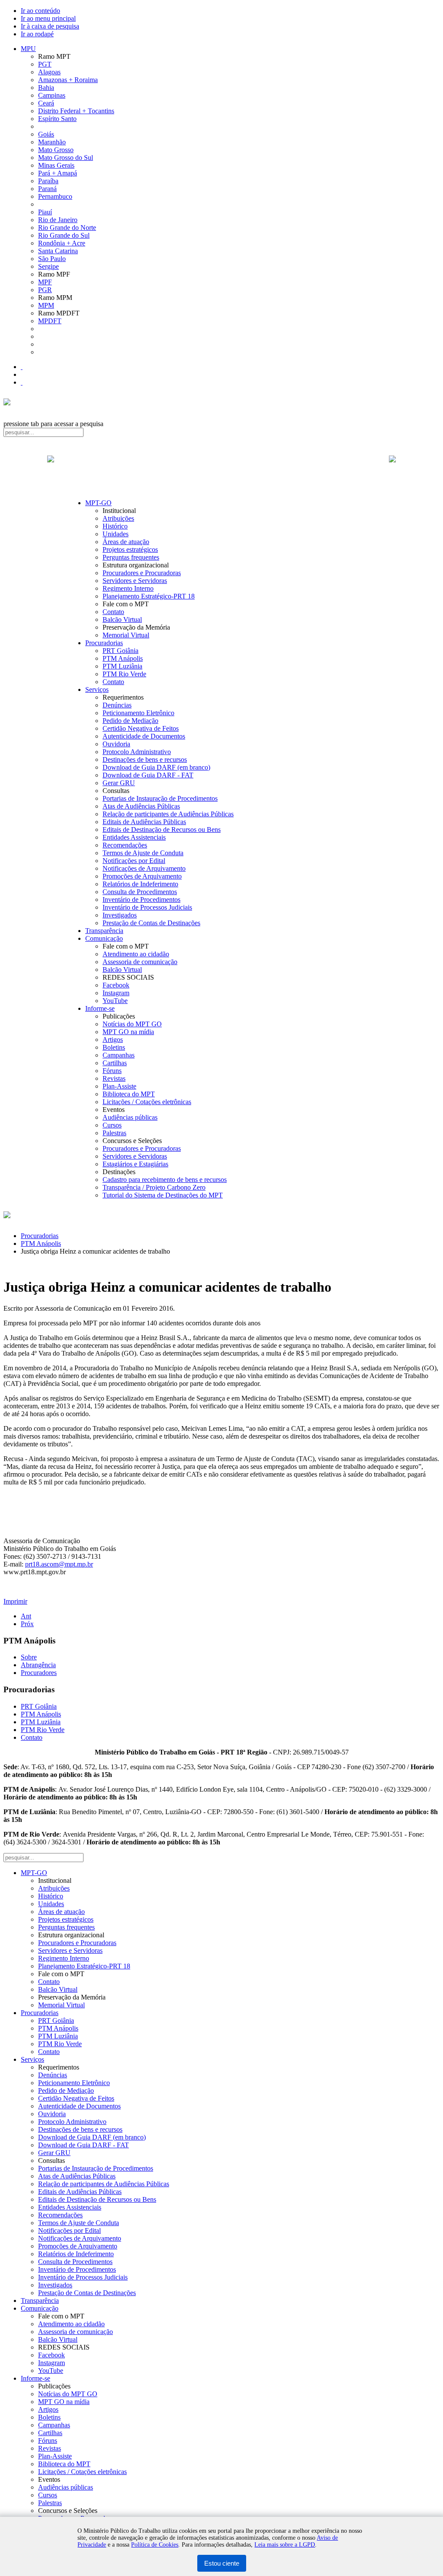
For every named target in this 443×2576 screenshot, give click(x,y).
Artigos (113, 1040)
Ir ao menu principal (48, 18)
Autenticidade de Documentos (144, 736)
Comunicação (104, 938)
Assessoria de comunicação (140, 962)
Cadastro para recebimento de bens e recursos (165, 1180)
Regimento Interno (128, 588)
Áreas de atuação (126, 542)
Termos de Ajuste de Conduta (143, 853)
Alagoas (49, 72)
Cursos (112, 1125)
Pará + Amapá (58, 173)
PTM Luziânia (122, 666)
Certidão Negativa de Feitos (141, 728)
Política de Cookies (155, 2545)
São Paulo (52, 259)
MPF (45, 282)
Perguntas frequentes (131, 557)
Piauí (45, 212)
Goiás (46, 134)
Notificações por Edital (134, 861)
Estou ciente (222, 2563)
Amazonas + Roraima (68, 80)
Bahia (46, 88)
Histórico (115, 526)
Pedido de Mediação (130, 721)
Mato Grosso (56, 150)
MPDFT (50, 321)
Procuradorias (104, 643)
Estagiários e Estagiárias (135, 1164)
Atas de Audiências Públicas (141, 806)
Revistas (114, 1078)
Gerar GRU (119, 783)
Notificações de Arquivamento (144, 868)
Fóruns (112, 1071)
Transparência (104, 931)
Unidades (116, 534)
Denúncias (117, 705)
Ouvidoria (116, 744)
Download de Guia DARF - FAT (148, 775)
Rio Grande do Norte (67, 228)
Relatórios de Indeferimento (140, 884)
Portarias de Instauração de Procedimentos (160, 798)
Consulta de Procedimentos (140, 892)
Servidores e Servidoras (135, 581)
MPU (28, 49)
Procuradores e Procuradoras (142, 573)
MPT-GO (98, 503)
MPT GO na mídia (128, 1032)
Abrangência (38, 1665)
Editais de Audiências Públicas (144, 822)
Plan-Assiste (119, 1086)
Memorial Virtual (126, 635)
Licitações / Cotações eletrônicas (147, 1102)
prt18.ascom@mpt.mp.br (59, 1564)
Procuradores (39, 1673)
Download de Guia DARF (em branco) (156, 767)
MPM (46, 305)
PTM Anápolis (123, 658)
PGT (45, 64)
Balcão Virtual (122, 619)
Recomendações (125, 845)
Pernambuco (55, 196)
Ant (26, 1616)
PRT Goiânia (120, 651)
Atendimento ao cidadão (136, 954)
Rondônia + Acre (62, 243)
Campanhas (119, 1055)
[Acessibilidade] (22, 367)
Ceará (46, 103)
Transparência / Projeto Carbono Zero (154, 1187)
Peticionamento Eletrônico (138, 713)
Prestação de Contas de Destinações (151, 923)
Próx (27, 1624)
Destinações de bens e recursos (145, 759)
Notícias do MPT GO (132, 1024)
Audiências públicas (130, 1117)
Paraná (47, 189)
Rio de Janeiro (58, 220)
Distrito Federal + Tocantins (76, 111)
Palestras (114, 1133)
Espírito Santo (57, 119)
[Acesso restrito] (22, 382)
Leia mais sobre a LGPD (285, 2545)
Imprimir (15, 1601)
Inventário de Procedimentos (141, 900)
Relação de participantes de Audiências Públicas (168, 814)
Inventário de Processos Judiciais (147, 907)
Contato (113, 612)
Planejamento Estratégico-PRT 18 (149, 596)
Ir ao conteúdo (40, 11)
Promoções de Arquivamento (142, 876)
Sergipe (48, 266)
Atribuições (118, 518)
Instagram (116, 993)
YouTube (115, 1001)
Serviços (97, 689)
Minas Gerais (56, 165)
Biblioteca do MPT (129, 1094)
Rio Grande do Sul (64, 235)
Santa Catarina (58, 251)
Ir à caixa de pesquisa (50, 26)
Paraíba (48, 181)
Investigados (120, 915)
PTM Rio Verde (124, 674)
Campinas (52, 95)
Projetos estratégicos (130, 549)
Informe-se (100, 1008)
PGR (45, 290)
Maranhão (52, 142)
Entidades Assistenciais (134, 837)
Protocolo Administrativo (137, 752)
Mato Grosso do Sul (66, 158)
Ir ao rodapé (37, 34)
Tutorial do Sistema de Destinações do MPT (163, 1195)
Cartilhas (115, 1063)
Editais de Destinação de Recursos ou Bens (162, 829)
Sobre (29, 1657)
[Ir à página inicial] (221, 468)
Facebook (116, 985)
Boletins (114, 1047)
